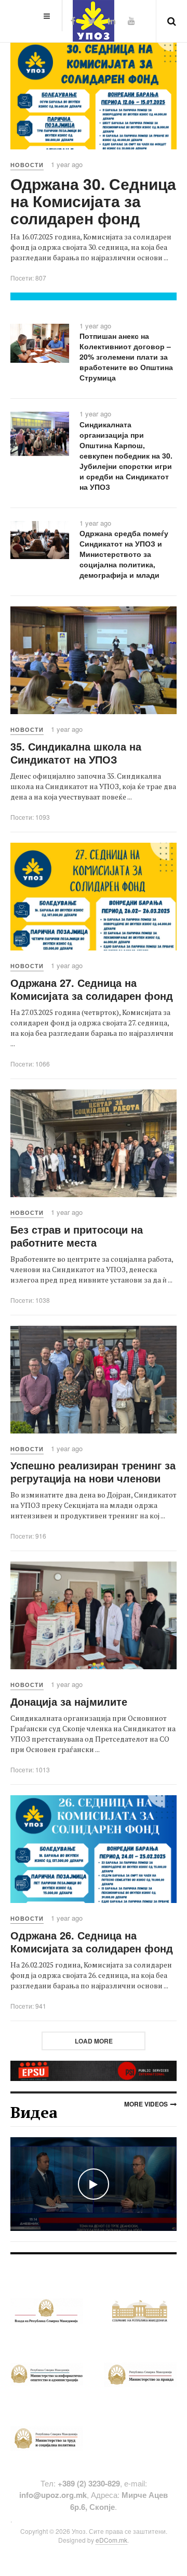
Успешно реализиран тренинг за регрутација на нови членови (93, 1471)
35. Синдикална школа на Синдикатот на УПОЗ (76, 753)
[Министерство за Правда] (140, 2374)
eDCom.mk (111, 2540)
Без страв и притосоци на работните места (77, 1236)
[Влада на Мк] (47, 2310)
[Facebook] (73, 21)
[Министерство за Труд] (47, 2437)
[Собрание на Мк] (140, 2310)
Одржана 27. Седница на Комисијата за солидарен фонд (92, 989)
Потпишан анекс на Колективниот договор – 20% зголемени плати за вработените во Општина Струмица (126, 357)
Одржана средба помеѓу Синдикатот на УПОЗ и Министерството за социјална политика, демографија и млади (124, 554)
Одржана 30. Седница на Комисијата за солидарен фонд (93, 201)
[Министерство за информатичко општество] (47, 2374)
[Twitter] (92, 21)
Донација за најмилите (69, 1701)
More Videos (146, 2104)
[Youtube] (131, 21)
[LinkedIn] (112, 21)
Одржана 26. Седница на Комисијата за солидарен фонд (92, 1941)
